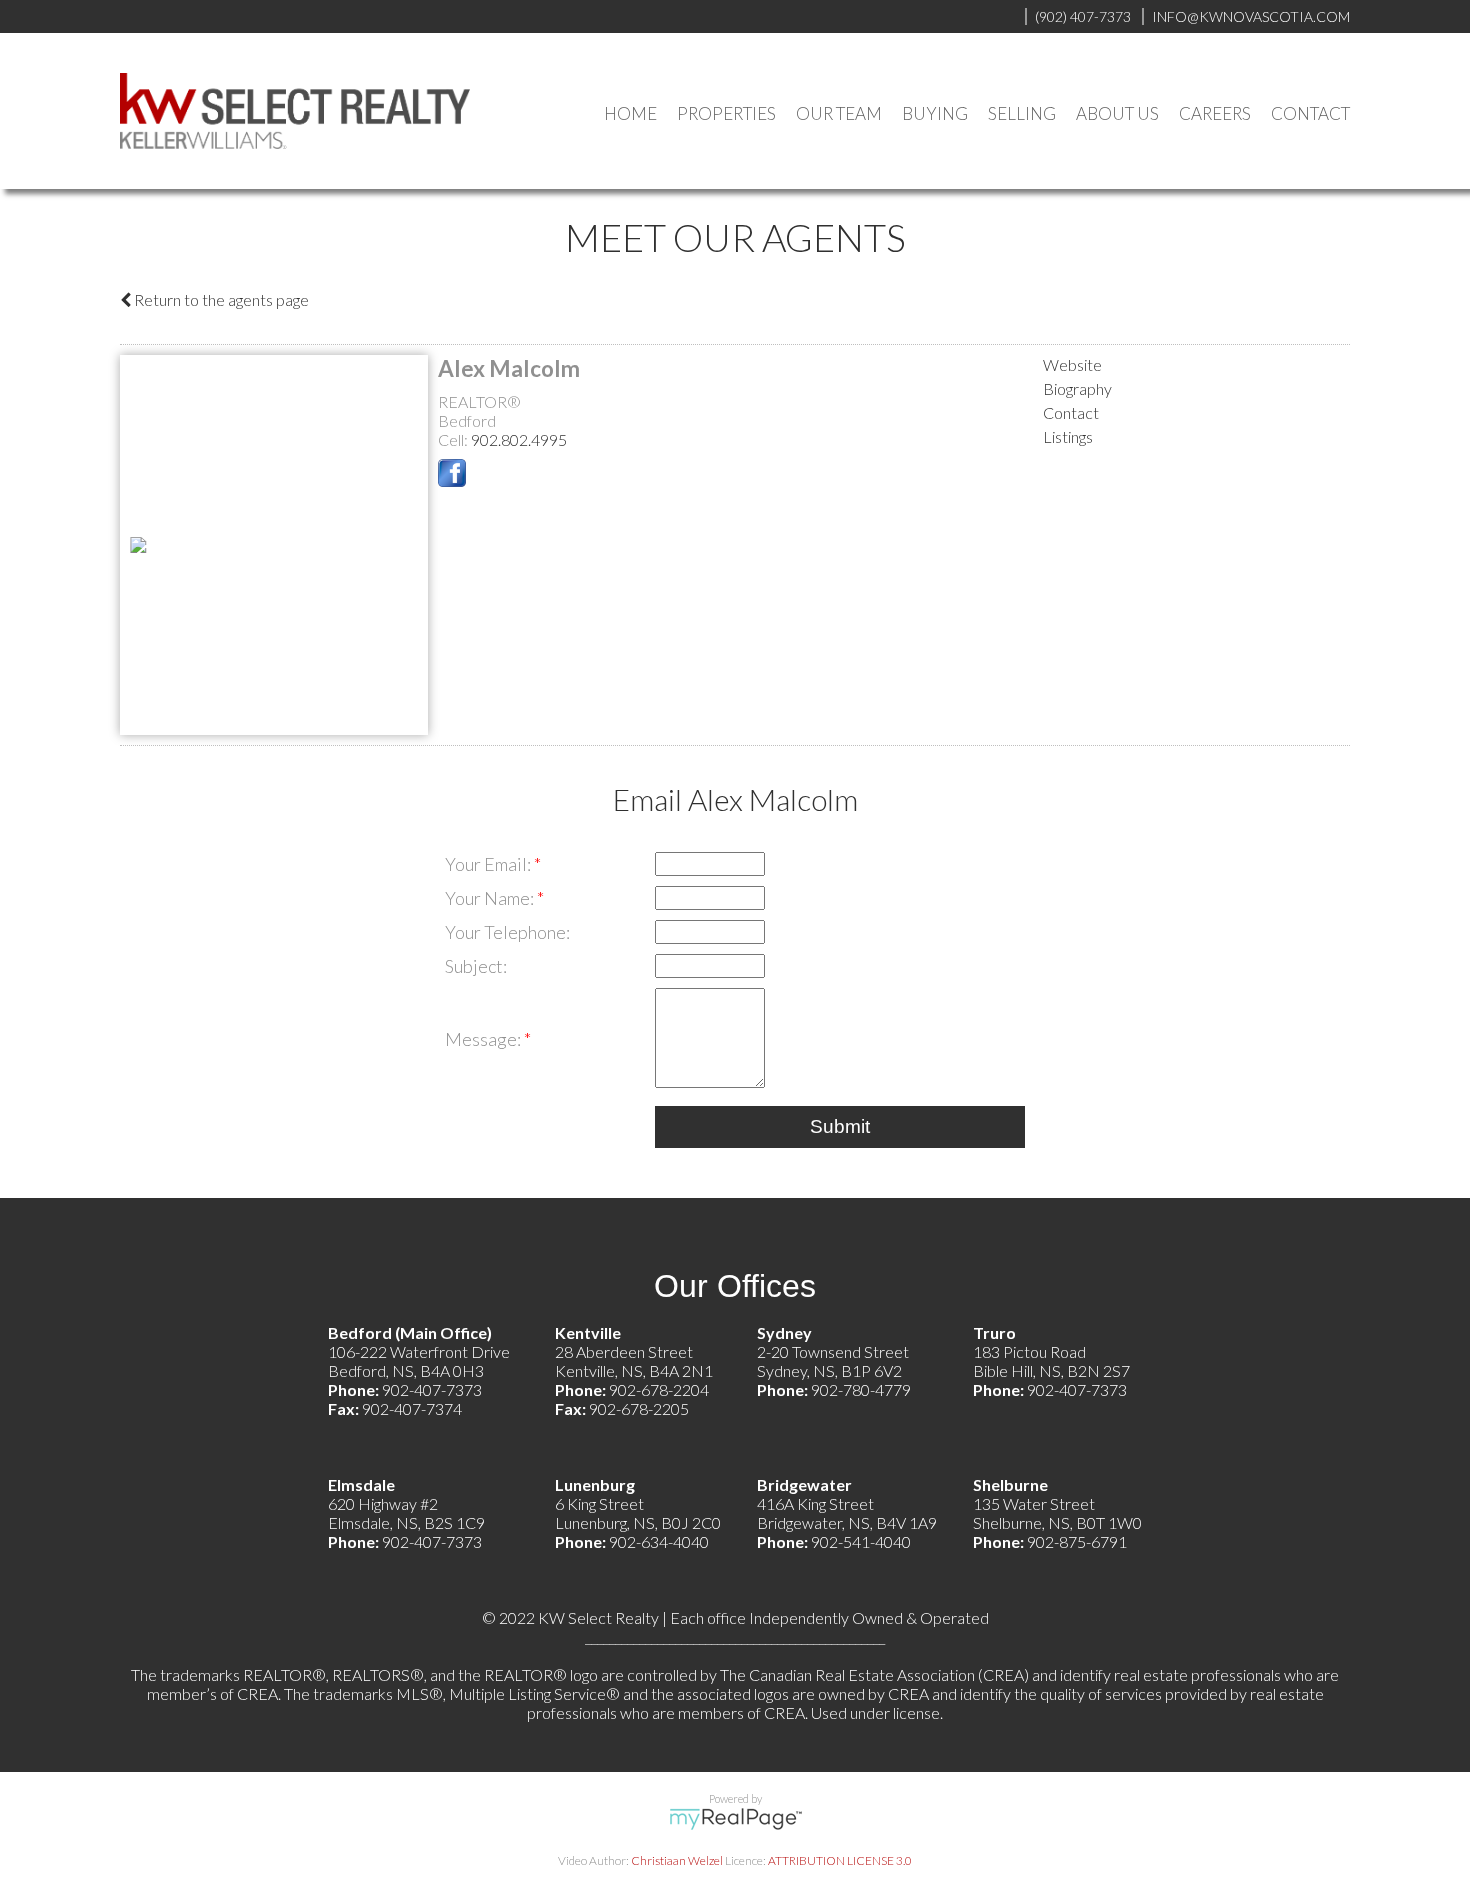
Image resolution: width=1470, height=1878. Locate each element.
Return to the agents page (220, 299)
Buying (935, 113)
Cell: (454, 439)
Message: (484, 1039)
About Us (1117, 113)
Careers (1215, 113)
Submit (840, 1126)
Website (1072, 364)
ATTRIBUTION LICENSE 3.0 (840, 1860)
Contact (1310, 113)
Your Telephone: (507, 932)
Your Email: (489, 864)
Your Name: (491, 898)
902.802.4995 (519, 439)
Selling (1022, 113)
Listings (1068, 436)
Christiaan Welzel (677, 1860)
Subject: (476, 966)
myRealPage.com (735, 1819)
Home (630, 113)
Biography (1077, 388)
